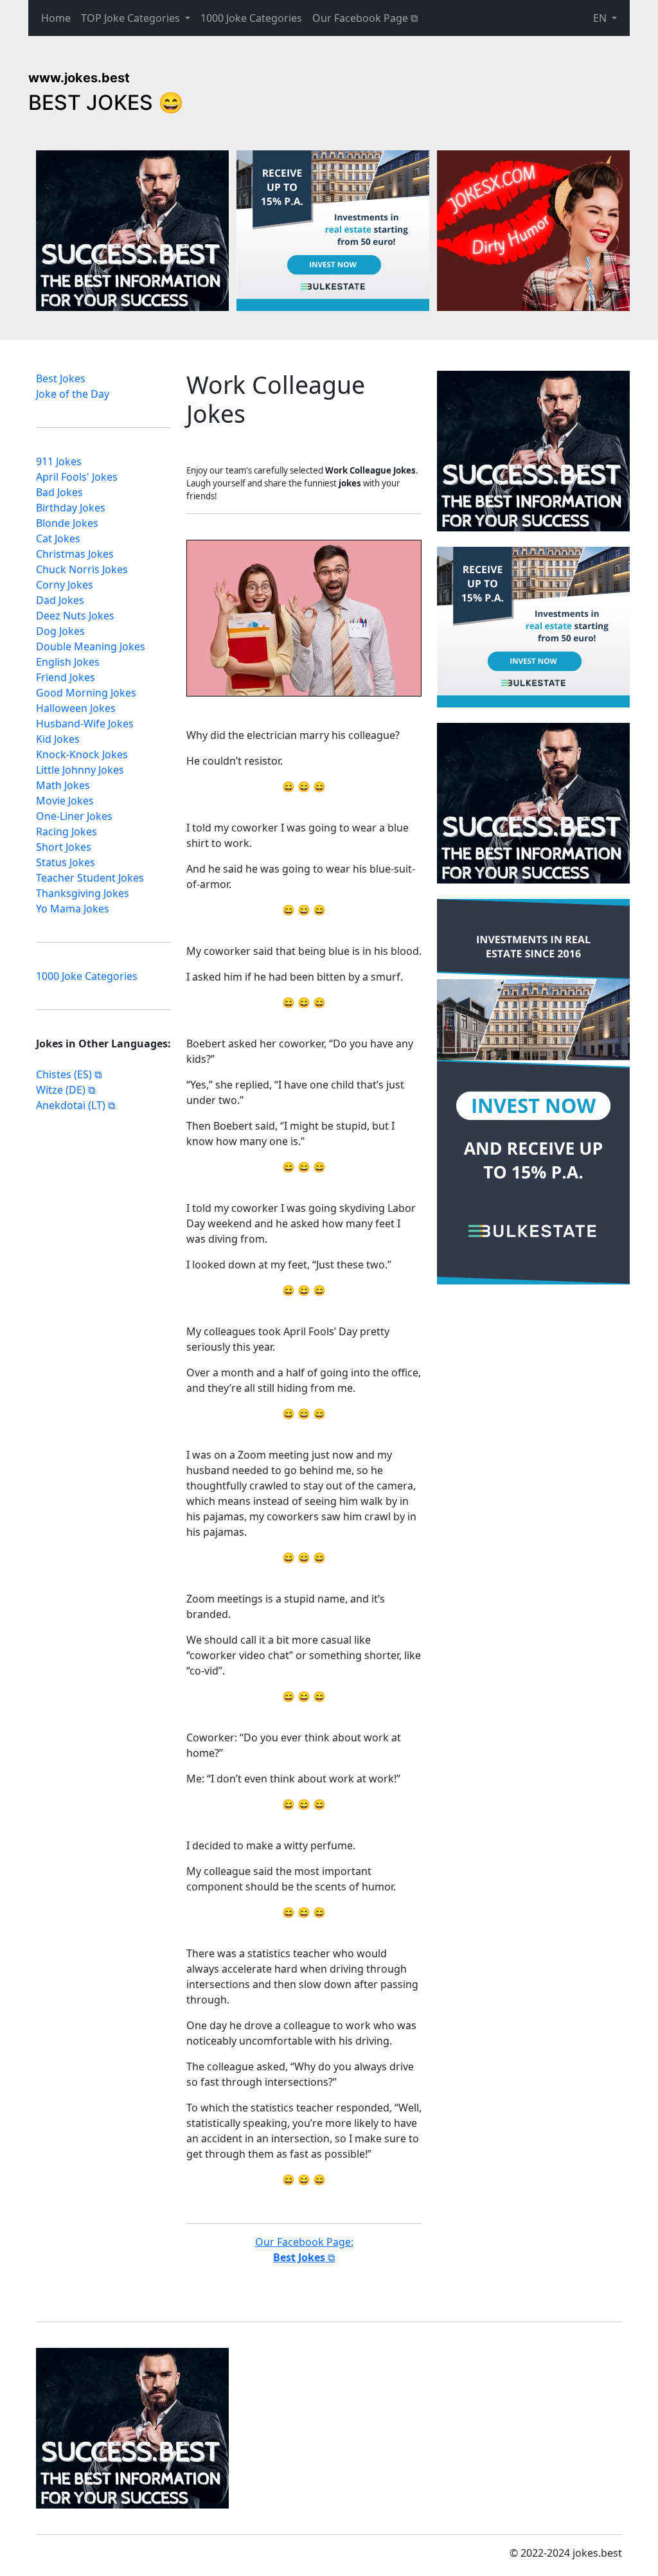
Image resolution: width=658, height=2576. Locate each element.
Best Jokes (61, 378)
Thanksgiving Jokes (83, 893)
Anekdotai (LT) (71, 1105)
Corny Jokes (65, 585)
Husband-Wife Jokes (85, 724)
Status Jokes (66, 862)
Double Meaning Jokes (91, 646)
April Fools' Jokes (77, 477)
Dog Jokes (60, 631)
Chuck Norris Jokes (82, 569)
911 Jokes (59, 461)
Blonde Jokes (67, 523)
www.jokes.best (79, 78)
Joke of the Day (73, 394)
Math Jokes (63, 785)
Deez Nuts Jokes (75, 616)
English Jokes (68, 662)
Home (56, 18)
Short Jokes (64, 847)
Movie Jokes (65, 801)
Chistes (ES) (64, 1074)
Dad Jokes (60, 600)
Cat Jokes (58, 538)
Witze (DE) (61, 1090)
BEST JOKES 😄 (106, 102)
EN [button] (601, 18)
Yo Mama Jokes (73, 909)
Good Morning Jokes (86, 693)
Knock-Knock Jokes (82, 754)
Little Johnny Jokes (80, 770)
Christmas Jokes (75, 554)
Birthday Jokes (71, 508)
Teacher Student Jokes (90, 878)
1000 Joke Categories (251, 18)
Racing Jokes (67, 831)
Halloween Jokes (76, 708)
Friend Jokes (66, 677)
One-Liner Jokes (74, 816)
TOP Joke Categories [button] (132, 18)
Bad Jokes (59, 492)
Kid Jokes (58, 739)
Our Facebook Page (360, 18)
